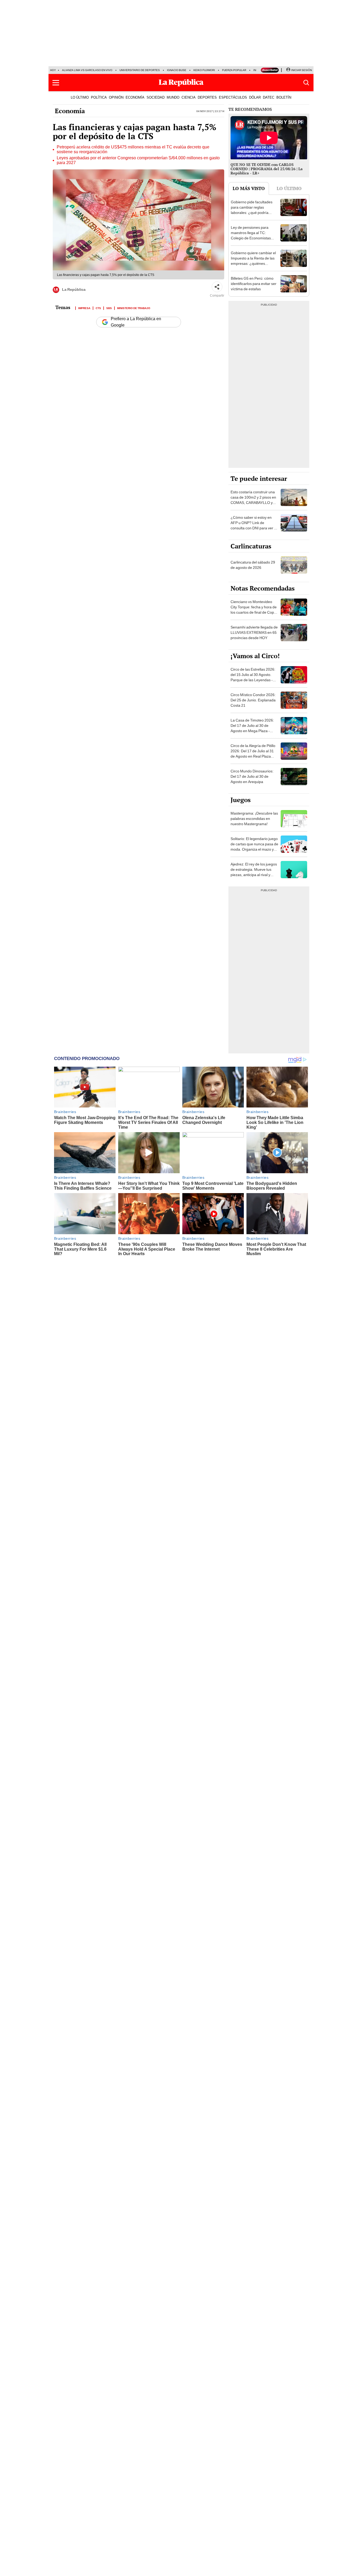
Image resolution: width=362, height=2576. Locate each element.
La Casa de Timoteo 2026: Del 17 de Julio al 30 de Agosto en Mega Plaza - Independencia (252, 728)
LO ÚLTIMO (80, 97)
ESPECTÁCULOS (233, 97)
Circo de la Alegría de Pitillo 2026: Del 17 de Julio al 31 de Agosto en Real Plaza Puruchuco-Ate (253, 754)
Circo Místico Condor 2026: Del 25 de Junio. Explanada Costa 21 (253, 700)
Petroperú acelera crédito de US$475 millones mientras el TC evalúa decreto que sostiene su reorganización (133, 150)
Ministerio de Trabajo (134, 308)
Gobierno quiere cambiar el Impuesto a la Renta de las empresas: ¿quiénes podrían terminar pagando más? (253, 263)
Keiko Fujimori (204, 70)
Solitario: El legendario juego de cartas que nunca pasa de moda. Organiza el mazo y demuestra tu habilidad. (254, 847)
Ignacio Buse (177, 70)
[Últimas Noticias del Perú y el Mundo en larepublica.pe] (181, 83)
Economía (70, 111)
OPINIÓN (116, 97)
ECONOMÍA (135, 97)
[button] (56, 83)
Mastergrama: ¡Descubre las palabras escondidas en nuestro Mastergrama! (254, 819)
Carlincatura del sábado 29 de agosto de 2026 (253, 565)
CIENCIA (189, 97)
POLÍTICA (99, 97)
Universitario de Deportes (140, 70)
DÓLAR (255, 97)
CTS (98, 308)
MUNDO (173, 97)
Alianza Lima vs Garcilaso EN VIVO (87, 70)
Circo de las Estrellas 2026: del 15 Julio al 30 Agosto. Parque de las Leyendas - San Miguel (253, 677)
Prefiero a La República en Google (136, 322)
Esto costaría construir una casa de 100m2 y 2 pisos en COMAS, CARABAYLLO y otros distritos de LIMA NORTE (253, 503)
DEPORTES (207, 97)
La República (74, 289)
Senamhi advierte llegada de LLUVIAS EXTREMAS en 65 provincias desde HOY (254, 632)
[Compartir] (217, 287)
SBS (109, 308)
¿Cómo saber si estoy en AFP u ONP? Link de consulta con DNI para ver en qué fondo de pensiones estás (254, 528)
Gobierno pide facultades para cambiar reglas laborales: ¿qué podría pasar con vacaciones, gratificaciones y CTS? (252, 213)
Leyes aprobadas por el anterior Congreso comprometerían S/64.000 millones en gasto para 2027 (138, 160)
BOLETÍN (284, 97)
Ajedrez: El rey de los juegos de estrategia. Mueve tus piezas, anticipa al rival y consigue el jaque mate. (254, 872)
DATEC (269, 97)
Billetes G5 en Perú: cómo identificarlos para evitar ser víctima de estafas (254, 284)
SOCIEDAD (156, 97)
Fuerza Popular (234, 70)
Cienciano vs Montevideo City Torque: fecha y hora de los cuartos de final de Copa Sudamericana (254, 610)
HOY (53, 70)
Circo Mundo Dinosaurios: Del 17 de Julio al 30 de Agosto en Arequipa (252, 776)
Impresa (84, 308)
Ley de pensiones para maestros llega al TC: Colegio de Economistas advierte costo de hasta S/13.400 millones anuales (253, 238)
